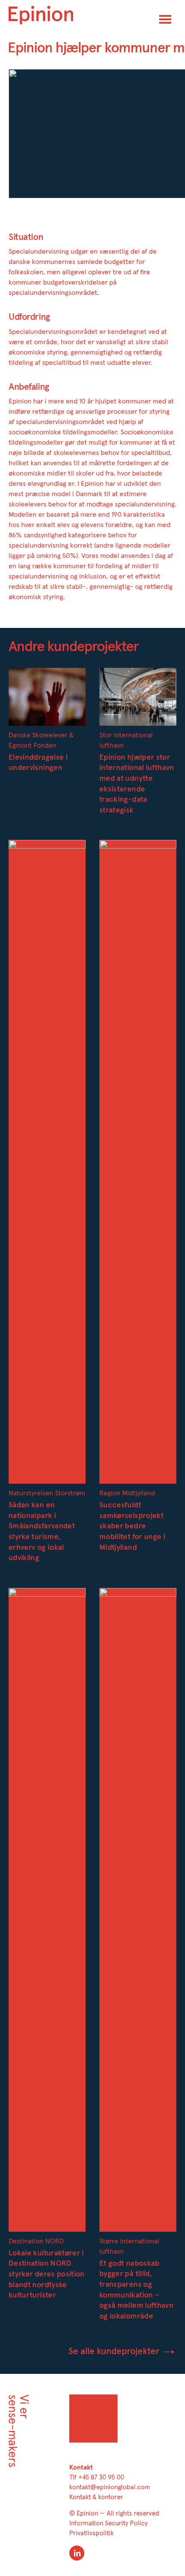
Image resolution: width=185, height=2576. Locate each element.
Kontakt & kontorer (96, 2497)
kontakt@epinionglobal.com (110, 2487)
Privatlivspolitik (91, 2533)
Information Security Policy (108, 2523)
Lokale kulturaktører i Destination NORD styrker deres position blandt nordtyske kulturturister (47, 2274)
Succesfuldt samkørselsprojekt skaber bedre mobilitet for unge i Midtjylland (132, 1526)
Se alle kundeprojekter (115, 2351)
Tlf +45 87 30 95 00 (97, 2478)
